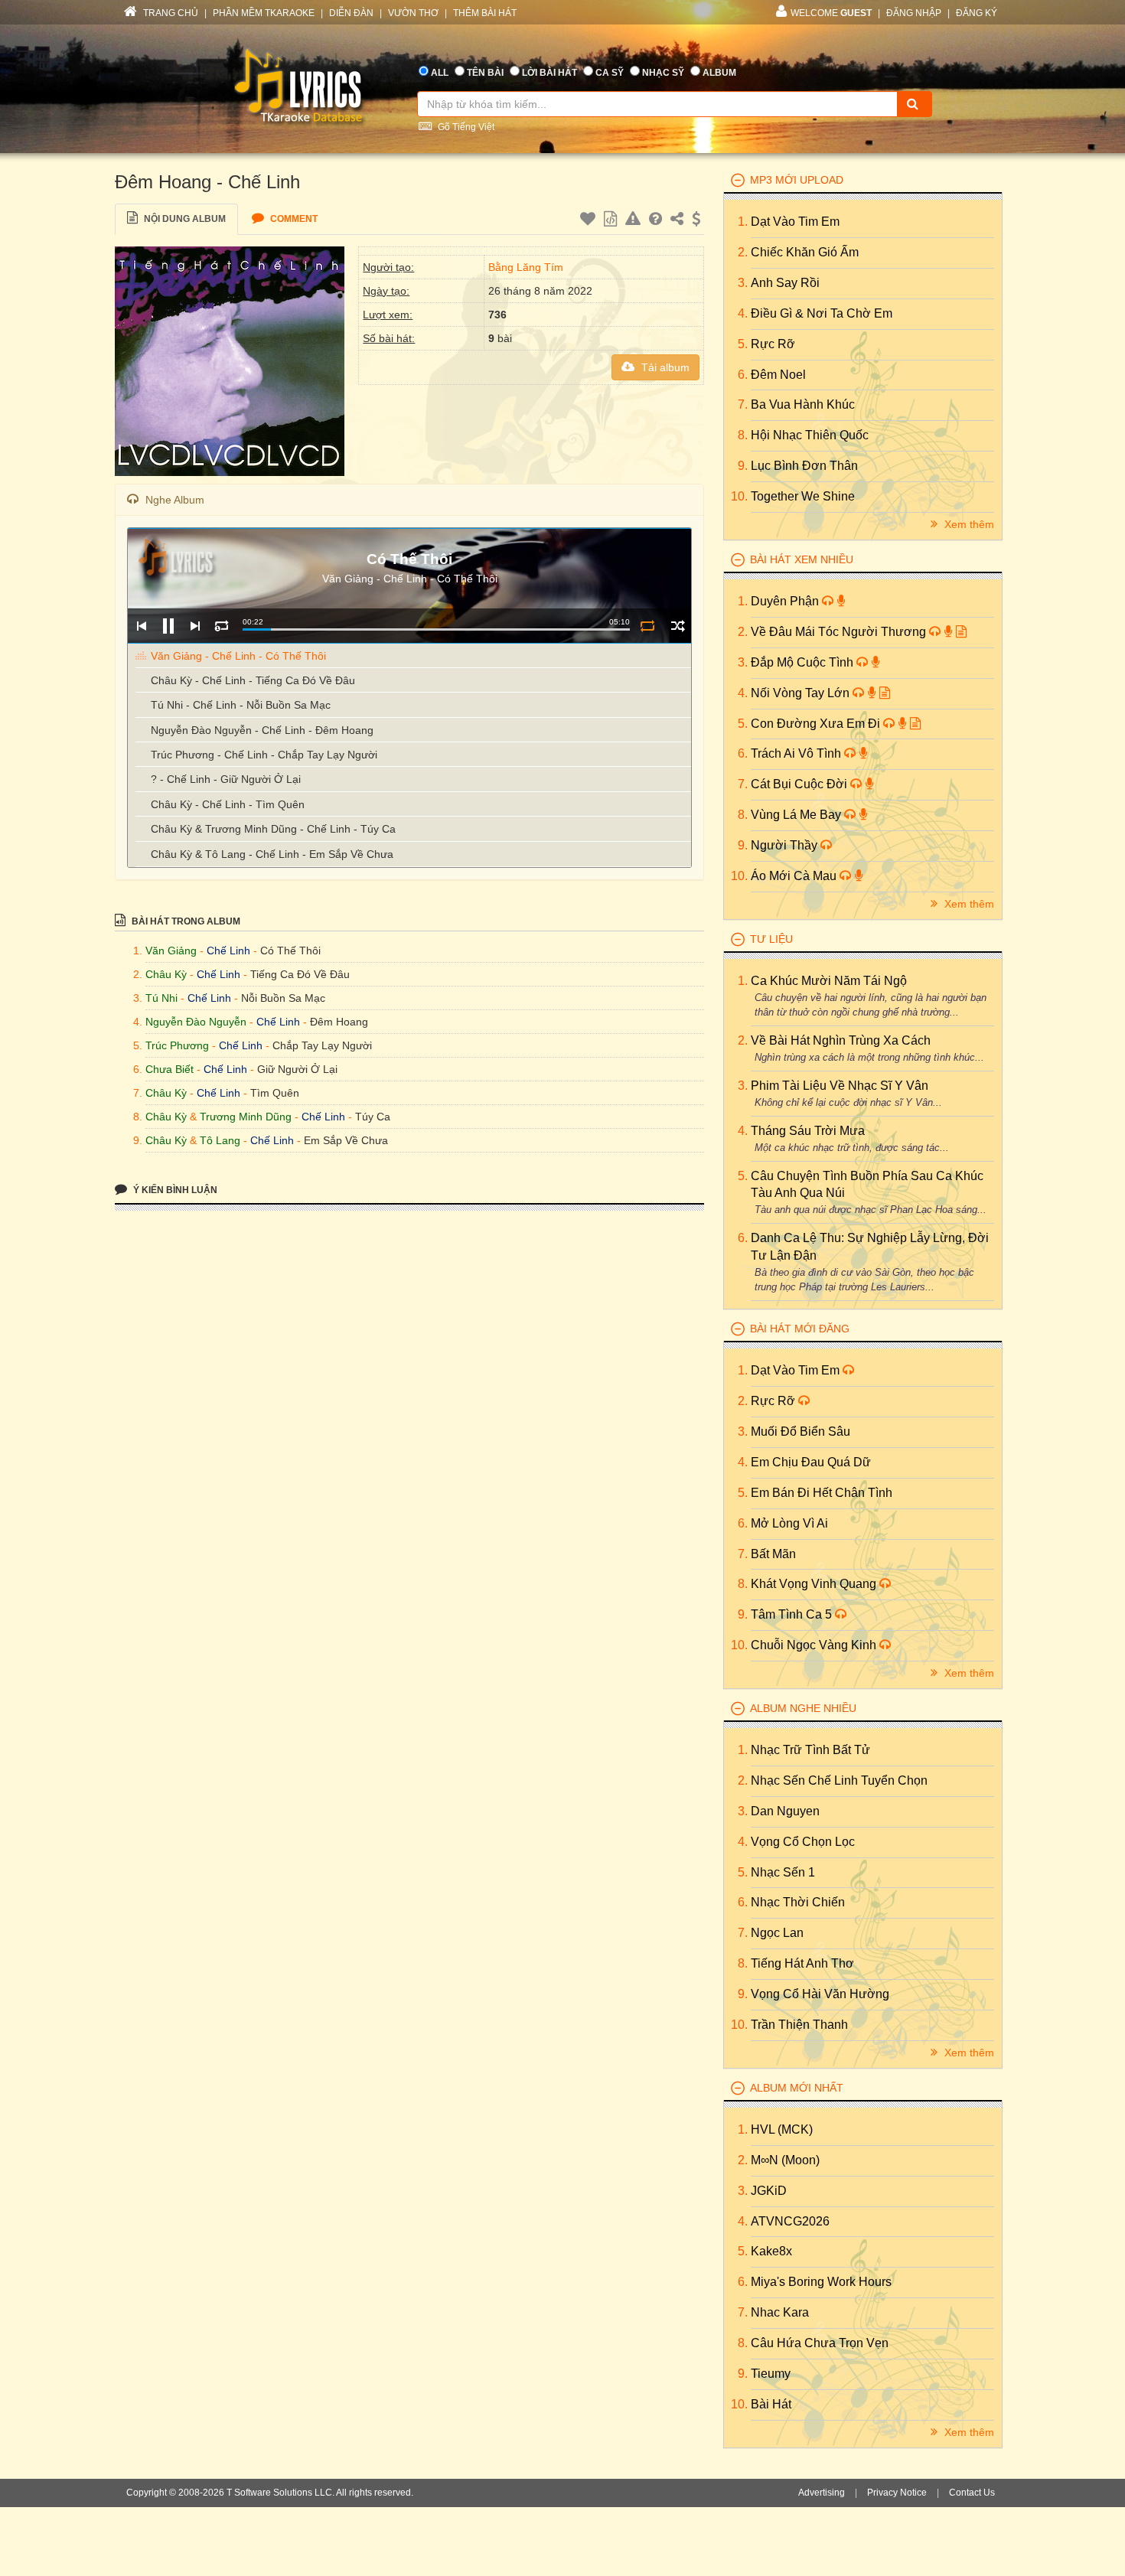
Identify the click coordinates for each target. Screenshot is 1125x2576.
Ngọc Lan (777, 1933)
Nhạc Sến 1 (783, 1872)
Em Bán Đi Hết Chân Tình (822, 1493)
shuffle (678, 626)
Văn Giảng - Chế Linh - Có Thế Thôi (238, 656)
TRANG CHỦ (170, 13)
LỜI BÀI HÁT (549, 73)
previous (141, 626)
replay (222, 626)
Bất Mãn (773, 1554)
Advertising (822, 2493)
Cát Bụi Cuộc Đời (801, 784)
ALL (440, 73)
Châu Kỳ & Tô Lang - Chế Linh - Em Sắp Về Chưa (272, 854)
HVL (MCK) (782, 2129)
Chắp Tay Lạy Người (322, 1045)
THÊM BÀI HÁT (485, 13)
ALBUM (719, 73)
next (195, 626)
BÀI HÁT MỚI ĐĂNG (800, 1329)
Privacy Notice (897, 2493)
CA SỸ (610, 73)
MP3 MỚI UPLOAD (797, 180)
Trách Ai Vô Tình (797, 753)
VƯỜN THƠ (413, 13)
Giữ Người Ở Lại (297, 1069)
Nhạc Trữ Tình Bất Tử (810, 1750)
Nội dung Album (184, 219)
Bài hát (771, 2404)
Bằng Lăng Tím (526, 267)
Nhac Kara (780, 2312)
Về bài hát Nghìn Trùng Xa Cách (841, 1040)
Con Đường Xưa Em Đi (817, 724)
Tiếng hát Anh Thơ (802, 1963)
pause (168, 626)
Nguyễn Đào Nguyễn (196, 1022)
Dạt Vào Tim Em (795, 222)
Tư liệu (771, 939)
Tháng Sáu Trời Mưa (808, 1131)
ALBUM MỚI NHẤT (797, 2088)
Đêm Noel (778, 375)
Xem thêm (968, 524)
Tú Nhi (161, 998)
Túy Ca (373, 1117)
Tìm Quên (275, 1093)
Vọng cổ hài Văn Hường (820, 1994)
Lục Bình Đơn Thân (804, 466)
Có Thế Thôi (290, 951)
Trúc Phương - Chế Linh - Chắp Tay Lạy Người (264, 755)
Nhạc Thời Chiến (798, 1902)
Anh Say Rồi (785, 283)
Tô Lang (220, 1140)
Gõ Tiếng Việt (465, 127)
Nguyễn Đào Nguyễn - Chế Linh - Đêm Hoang (262, 730)
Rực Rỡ (773, 344)
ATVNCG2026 (790, 2221)
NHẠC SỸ (663, 73)
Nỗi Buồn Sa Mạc (283, 998)
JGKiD (769, 2191)
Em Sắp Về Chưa (346, 1140)
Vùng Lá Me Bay (797, 815)
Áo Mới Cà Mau (795, 876)
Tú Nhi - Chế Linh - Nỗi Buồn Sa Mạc (241, 705)
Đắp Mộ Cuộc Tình (804, 662)
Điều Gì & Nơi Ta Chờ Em (822, 313)
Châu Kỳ (166, 974)
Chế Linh (228, 951)
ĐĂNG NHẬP (914, 13)
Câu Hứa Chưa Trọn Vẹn (820, 2343)
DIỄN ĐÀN (351, 13)
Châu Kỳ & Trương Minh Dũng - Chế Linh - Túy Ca (273, 829)
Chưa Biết (170, 1069)
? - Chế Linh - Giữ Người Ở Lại (226, 779)
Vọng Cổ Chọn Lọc (803, 1842)
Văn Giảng (171, 951)
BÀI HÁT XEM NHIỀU (802, 559)
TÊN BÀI (485, 73)
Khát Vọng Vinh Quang (815, 1584)
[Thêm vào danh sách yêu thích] (590, 221)
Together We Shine (803, 496)
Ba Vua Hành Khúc (803, 404)
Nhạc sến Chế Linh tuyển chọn (839, 1780)
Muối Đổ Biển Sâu (801, 1431)
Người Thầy (786, 845)
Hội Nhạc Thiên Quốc (810, 435)
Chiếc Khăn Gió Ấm (805, 252)
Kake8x (771, 2251)
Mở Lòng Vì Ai (789, 1523)
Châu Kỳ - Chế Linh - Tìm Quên (228, 804)
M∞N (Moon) (785, 2160)
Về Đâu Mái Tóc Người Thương (840, 632)
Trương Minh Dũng (246, 1117)
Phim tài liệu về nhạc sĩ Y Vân (840, 1086)
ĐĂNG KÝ (977, 13)
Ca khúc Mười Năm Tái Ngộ (829, 981)
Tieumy (771, 2374)
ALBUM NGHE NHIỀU (803, 1708)
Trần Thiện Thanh (799, 2025)
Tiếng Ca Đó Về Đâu (300, 974)
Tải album (664, 367)
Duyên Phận (786, 601)
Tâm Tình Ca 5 (793, 1614)
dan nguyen (785, 1811)
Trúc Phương (177, 1045)
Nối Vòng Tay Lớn (802, 693)
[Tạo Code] (612, 221)
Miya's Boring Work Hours (821, 2282)
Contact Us (972, 2493)
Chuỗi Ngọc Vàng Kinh (815, 1645)
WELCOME (831, 13)
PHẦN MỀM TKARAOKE (264, 13)
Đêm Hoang (339, 1022)
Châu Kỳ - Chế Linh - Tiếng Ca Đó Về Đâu (253, 680)
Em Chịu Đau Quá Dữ (811, 1462)
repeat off (647, 626)
